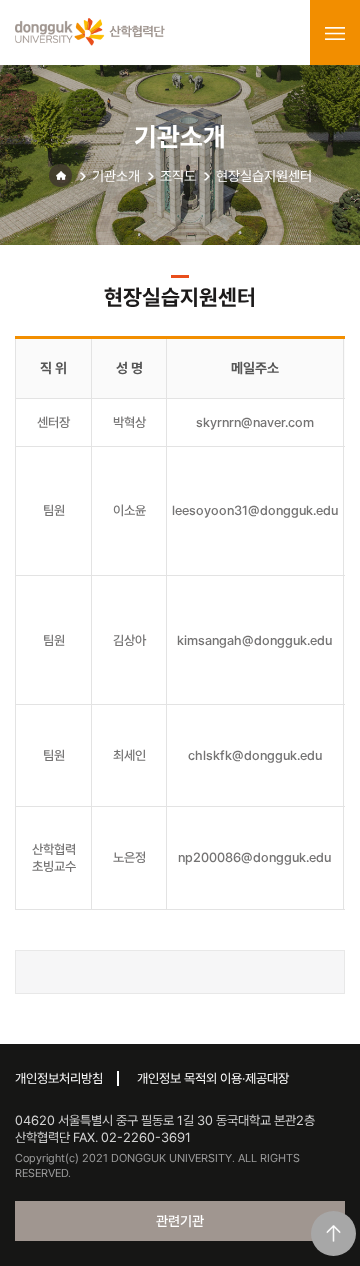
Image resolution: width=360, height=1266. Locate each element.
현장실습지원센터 (264, 176)
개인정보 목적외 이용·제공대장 (213, 1078)
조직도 (178, 176)
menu (335, 33)
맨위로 (333, 1233)
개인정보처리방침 (59, 1078)
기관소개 (116, 176)
